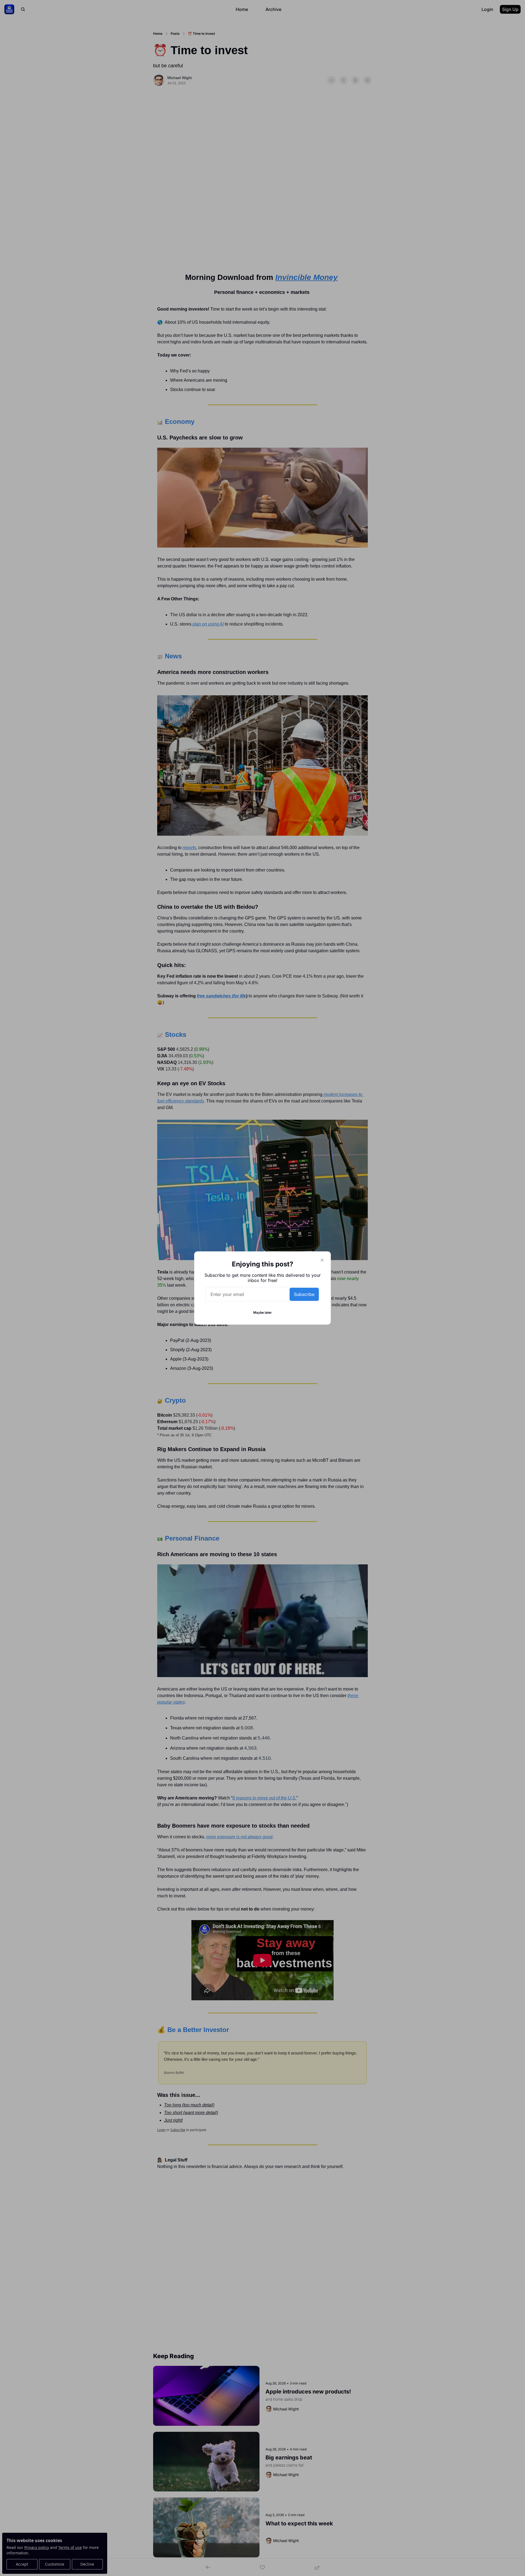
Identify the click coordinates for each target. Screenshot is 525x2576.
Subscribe (304, 1294)
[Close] (322, 1260)
